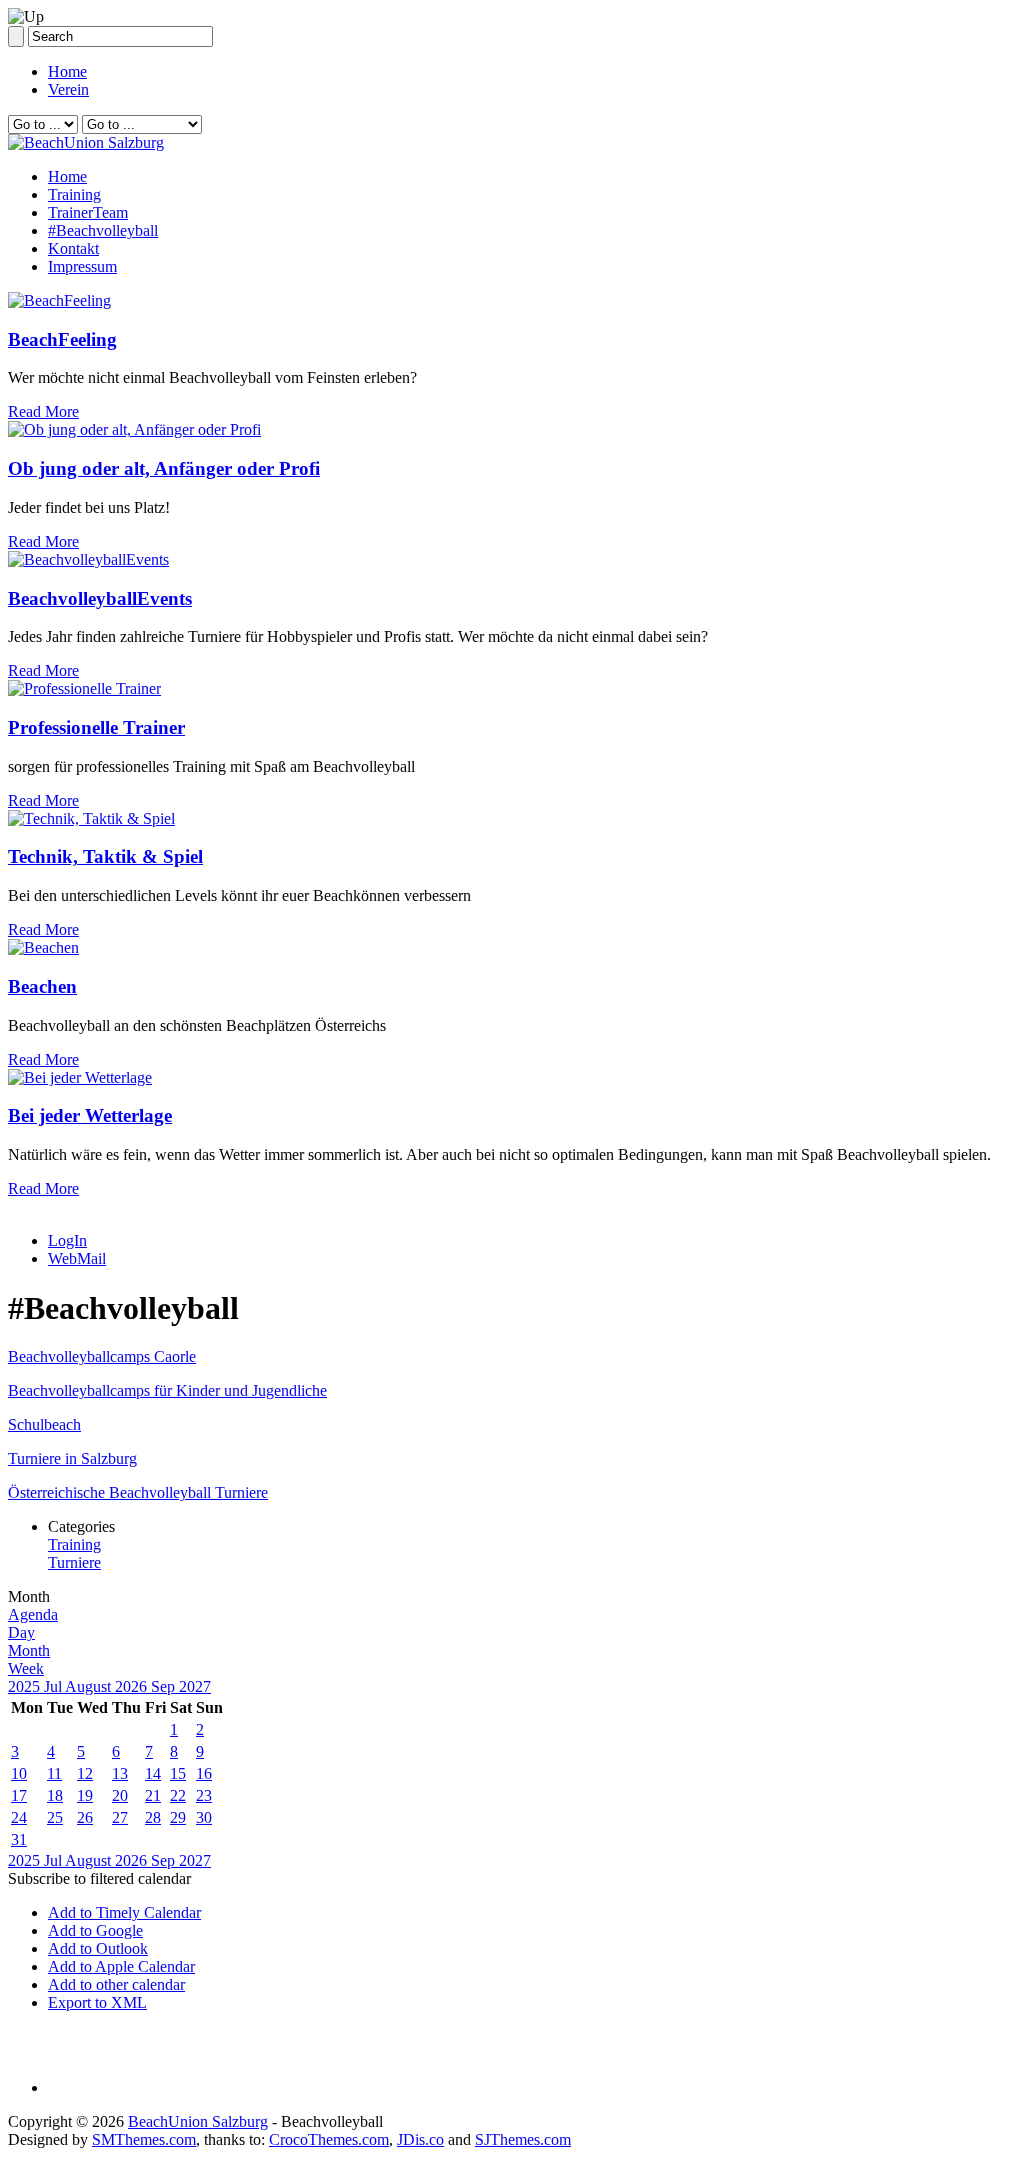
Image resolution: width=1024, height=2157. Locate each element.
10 (19, 1773)
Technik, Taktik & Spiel (105, 856)
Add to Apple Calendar (121, 1966)
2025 (26, 1686)
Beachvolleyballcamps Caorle (102, 1356)
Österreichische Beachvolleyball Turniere (138, 1492)
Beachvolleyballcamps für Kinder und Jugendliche (167, 1390)
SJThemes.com (523, 2139)
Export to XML (97, 2002)
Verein (68, 89)
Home (67, 71)
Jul (54, 1686)
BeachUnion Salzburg (198, 2121)
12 (85, 1773)
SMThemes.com (144, 2139)
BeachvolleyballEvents (100, 598)
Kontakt (73, 248)
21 (153, 1795)
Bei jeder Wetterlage (90, 1115)
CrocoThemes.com (329, 2139)
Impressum (82, 266)
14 (153, 1773)
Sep (165, 1686)
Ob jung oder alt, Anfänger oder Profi (164, 468)
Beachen (42, 986)
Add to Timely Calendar (124, 1912)
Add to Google (95, 1930)
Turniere (74, 1562)
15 (178, 1773)
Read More (43, 411)
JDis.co (420, 2139)
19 (85, 1795)
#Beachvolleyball (103, 230)
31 (19, 1839)
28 (153, 1817)
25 (55, 1817)
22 (178, 1795)
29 (178, 1817)
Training (74, 194)
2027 (195, 1686)
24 (19, 1817)
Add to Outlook (98, 1948)
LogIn (67, 1240)
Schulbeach (44, 1424)
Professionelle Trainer (96, 727)
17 (19, 1795)
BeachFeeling (62, 339)
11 (54, 1773)
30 (204, 1817)
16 (204, 1773)
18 (55, 1795)
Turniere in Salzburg (72, 1458)
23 (204, 1795)
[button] (99, 1878)
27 (120, 1817)
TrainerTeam (88, 212)
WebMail (77, 1258)
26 (85, 1817)
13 (120, 1773)
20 (120, 1795)
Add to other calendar (116, 1984)
